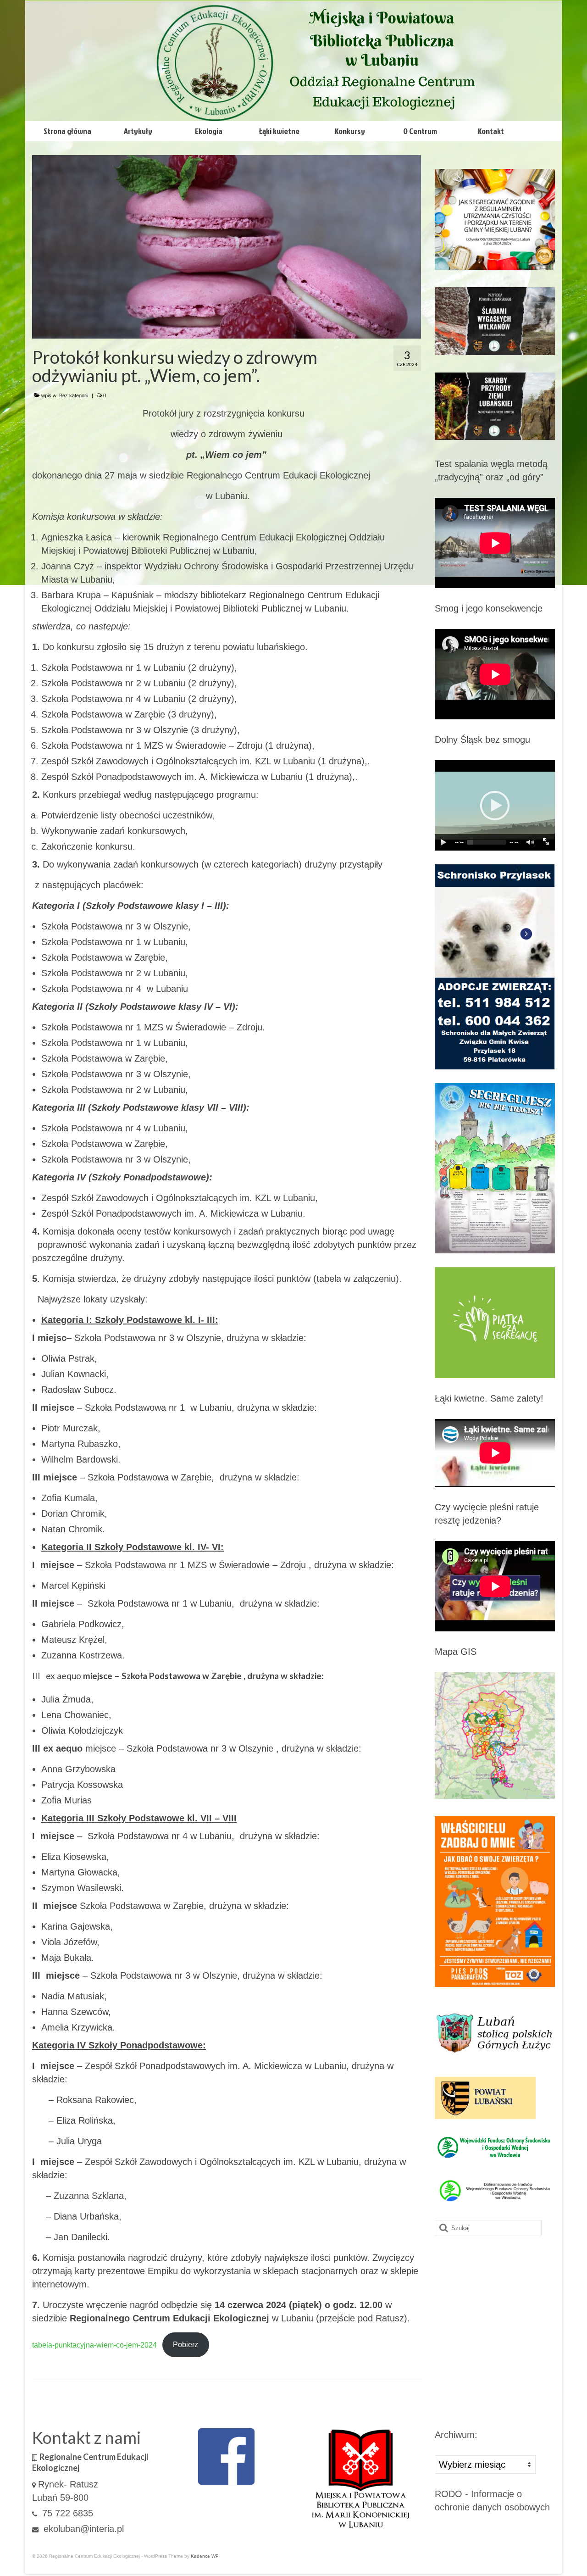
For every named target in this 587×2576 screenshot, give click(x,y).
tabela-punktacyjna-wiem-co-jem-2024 (94, 2345)
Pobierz (186, 2345)
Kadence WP (205, 2556)
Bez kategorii (74, 395)
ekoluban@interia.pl (82, 2529)
